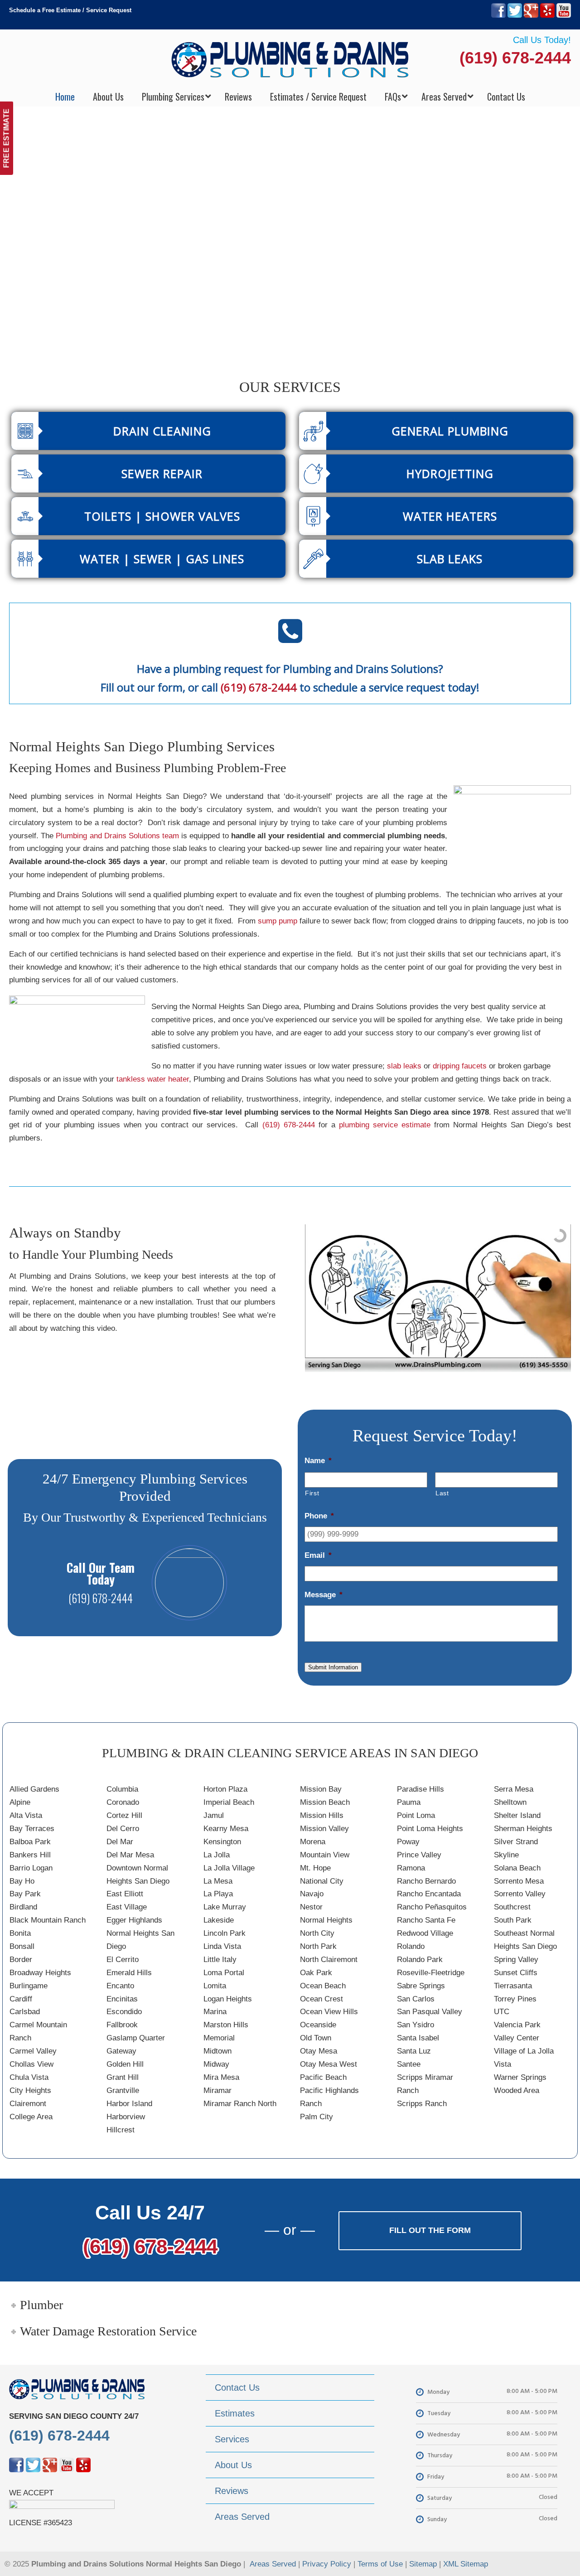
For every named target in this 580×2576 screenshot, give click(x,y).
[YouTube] (564, 16)
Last (442, 1493)
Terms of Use (380, 2564)
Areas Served (273, 2564)
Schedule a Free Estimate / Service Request (70, 10)
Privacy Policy (327, 2564)
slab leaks (404, 1066)
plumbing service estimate (385, 1125)
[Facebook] (498, 16)
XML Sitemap (466, 2564)
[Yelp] (547, 16)
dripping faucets (460, 1066)
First (312, 1493)
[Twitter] (515, 16)
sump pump (278, 921)
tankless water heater (153, 1079)
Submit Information (333, 1667)
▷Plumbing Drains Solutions (290, 59)
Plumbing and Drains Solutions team (117, 836)
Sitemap (423, 2564)
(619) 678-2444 (515, 58)
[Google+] (531, 16)
